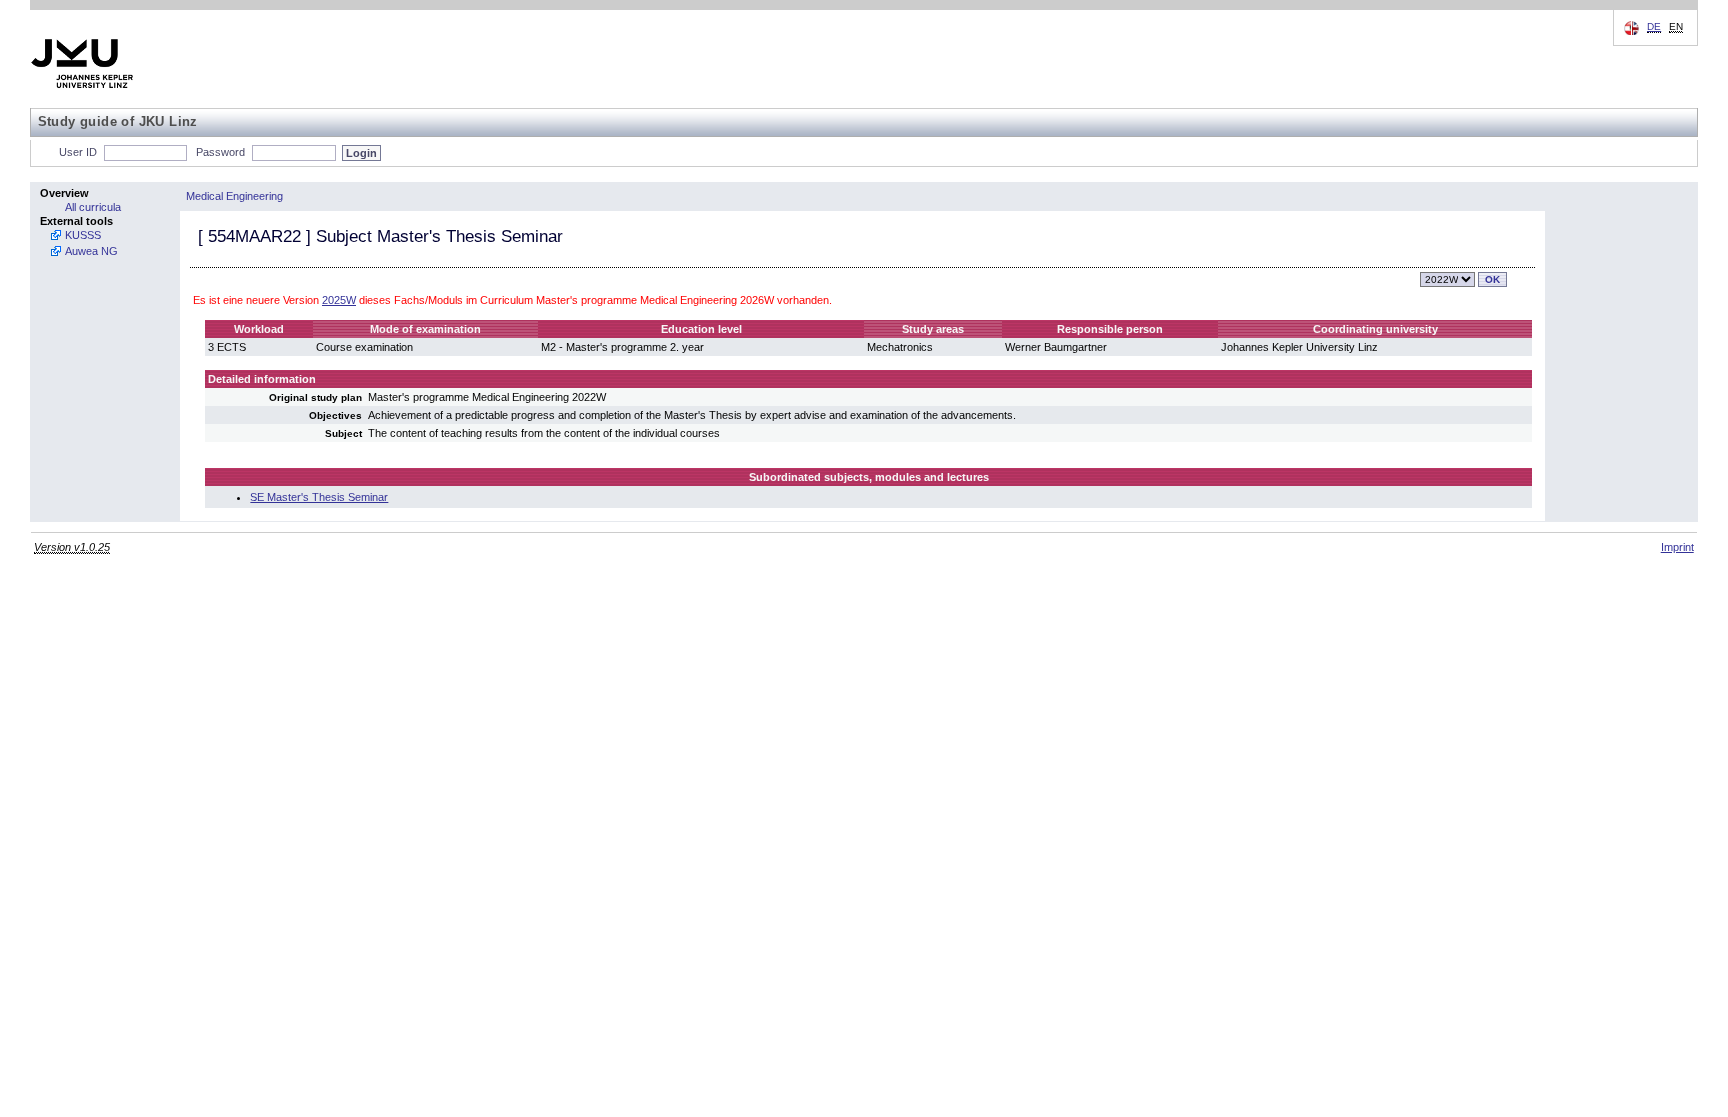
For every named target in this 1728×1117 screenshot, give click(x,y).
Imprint (1677, 547)
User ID (78, 152)
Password (220, 152)
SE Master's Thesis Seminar (319, 497)
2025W (339, 300)
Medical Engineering (234, 196)
